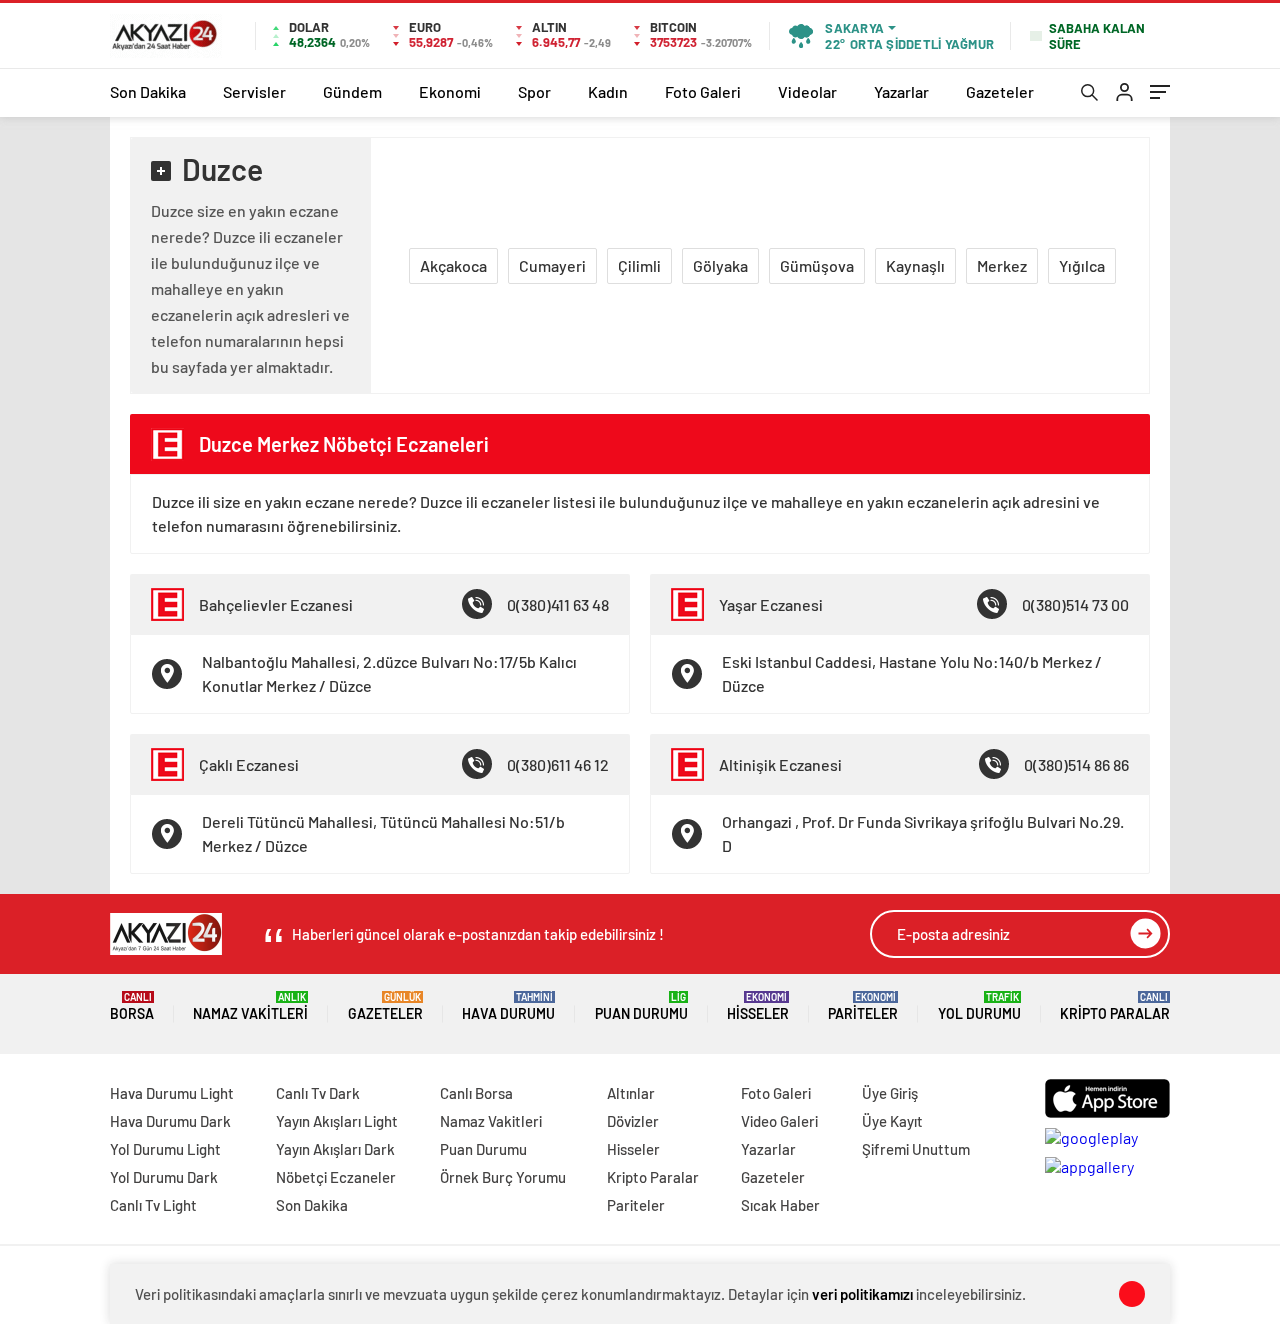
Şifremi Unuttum (916, 1149)
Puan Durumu (641, 1006)
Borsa (132, 1006)
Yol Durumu (979, 1006)
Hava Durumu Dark (170, 1121)
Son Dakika (148, 91)
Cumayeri (552, 265)
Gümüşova (817, 265)
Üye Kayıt (892, 1121)
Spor (534, 91)
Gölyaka (720, 265)
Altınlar (631, 1093)
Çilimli (639, 265)
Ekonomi (450, 91)
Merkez (1002, 265)
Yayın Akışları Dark (335, 1149)
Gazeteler (1000, 91)
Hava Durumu (508, 1006)
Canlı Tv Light (153, 1205)
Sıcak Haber (780, 1205)
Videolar (807, 91)
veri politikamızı (862, 1294)
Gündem (352, 91)
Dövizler (633, 1121)
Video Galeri (779, 1121)
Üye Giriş (890, 1093)
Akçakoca (453, 265)
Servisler (254, 91)
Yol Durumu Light (165, 1149)
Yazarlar (901, 91)
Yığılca (1082, 265)
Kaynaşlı (915, 265)
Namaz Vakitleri (250, 1006)
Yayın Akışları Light (337, 1121)
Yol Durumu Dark (164, 1177)
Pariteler (863, 1006)
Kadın (608, 91)
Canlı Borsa (476, 1093)
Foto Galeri (703, 91)
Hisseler (758, 1006)
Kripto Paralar (1115, 1006)
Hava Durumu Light (172, 1093)
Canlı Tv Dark (318, 1093)
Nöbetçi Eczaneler (336, 1177)
